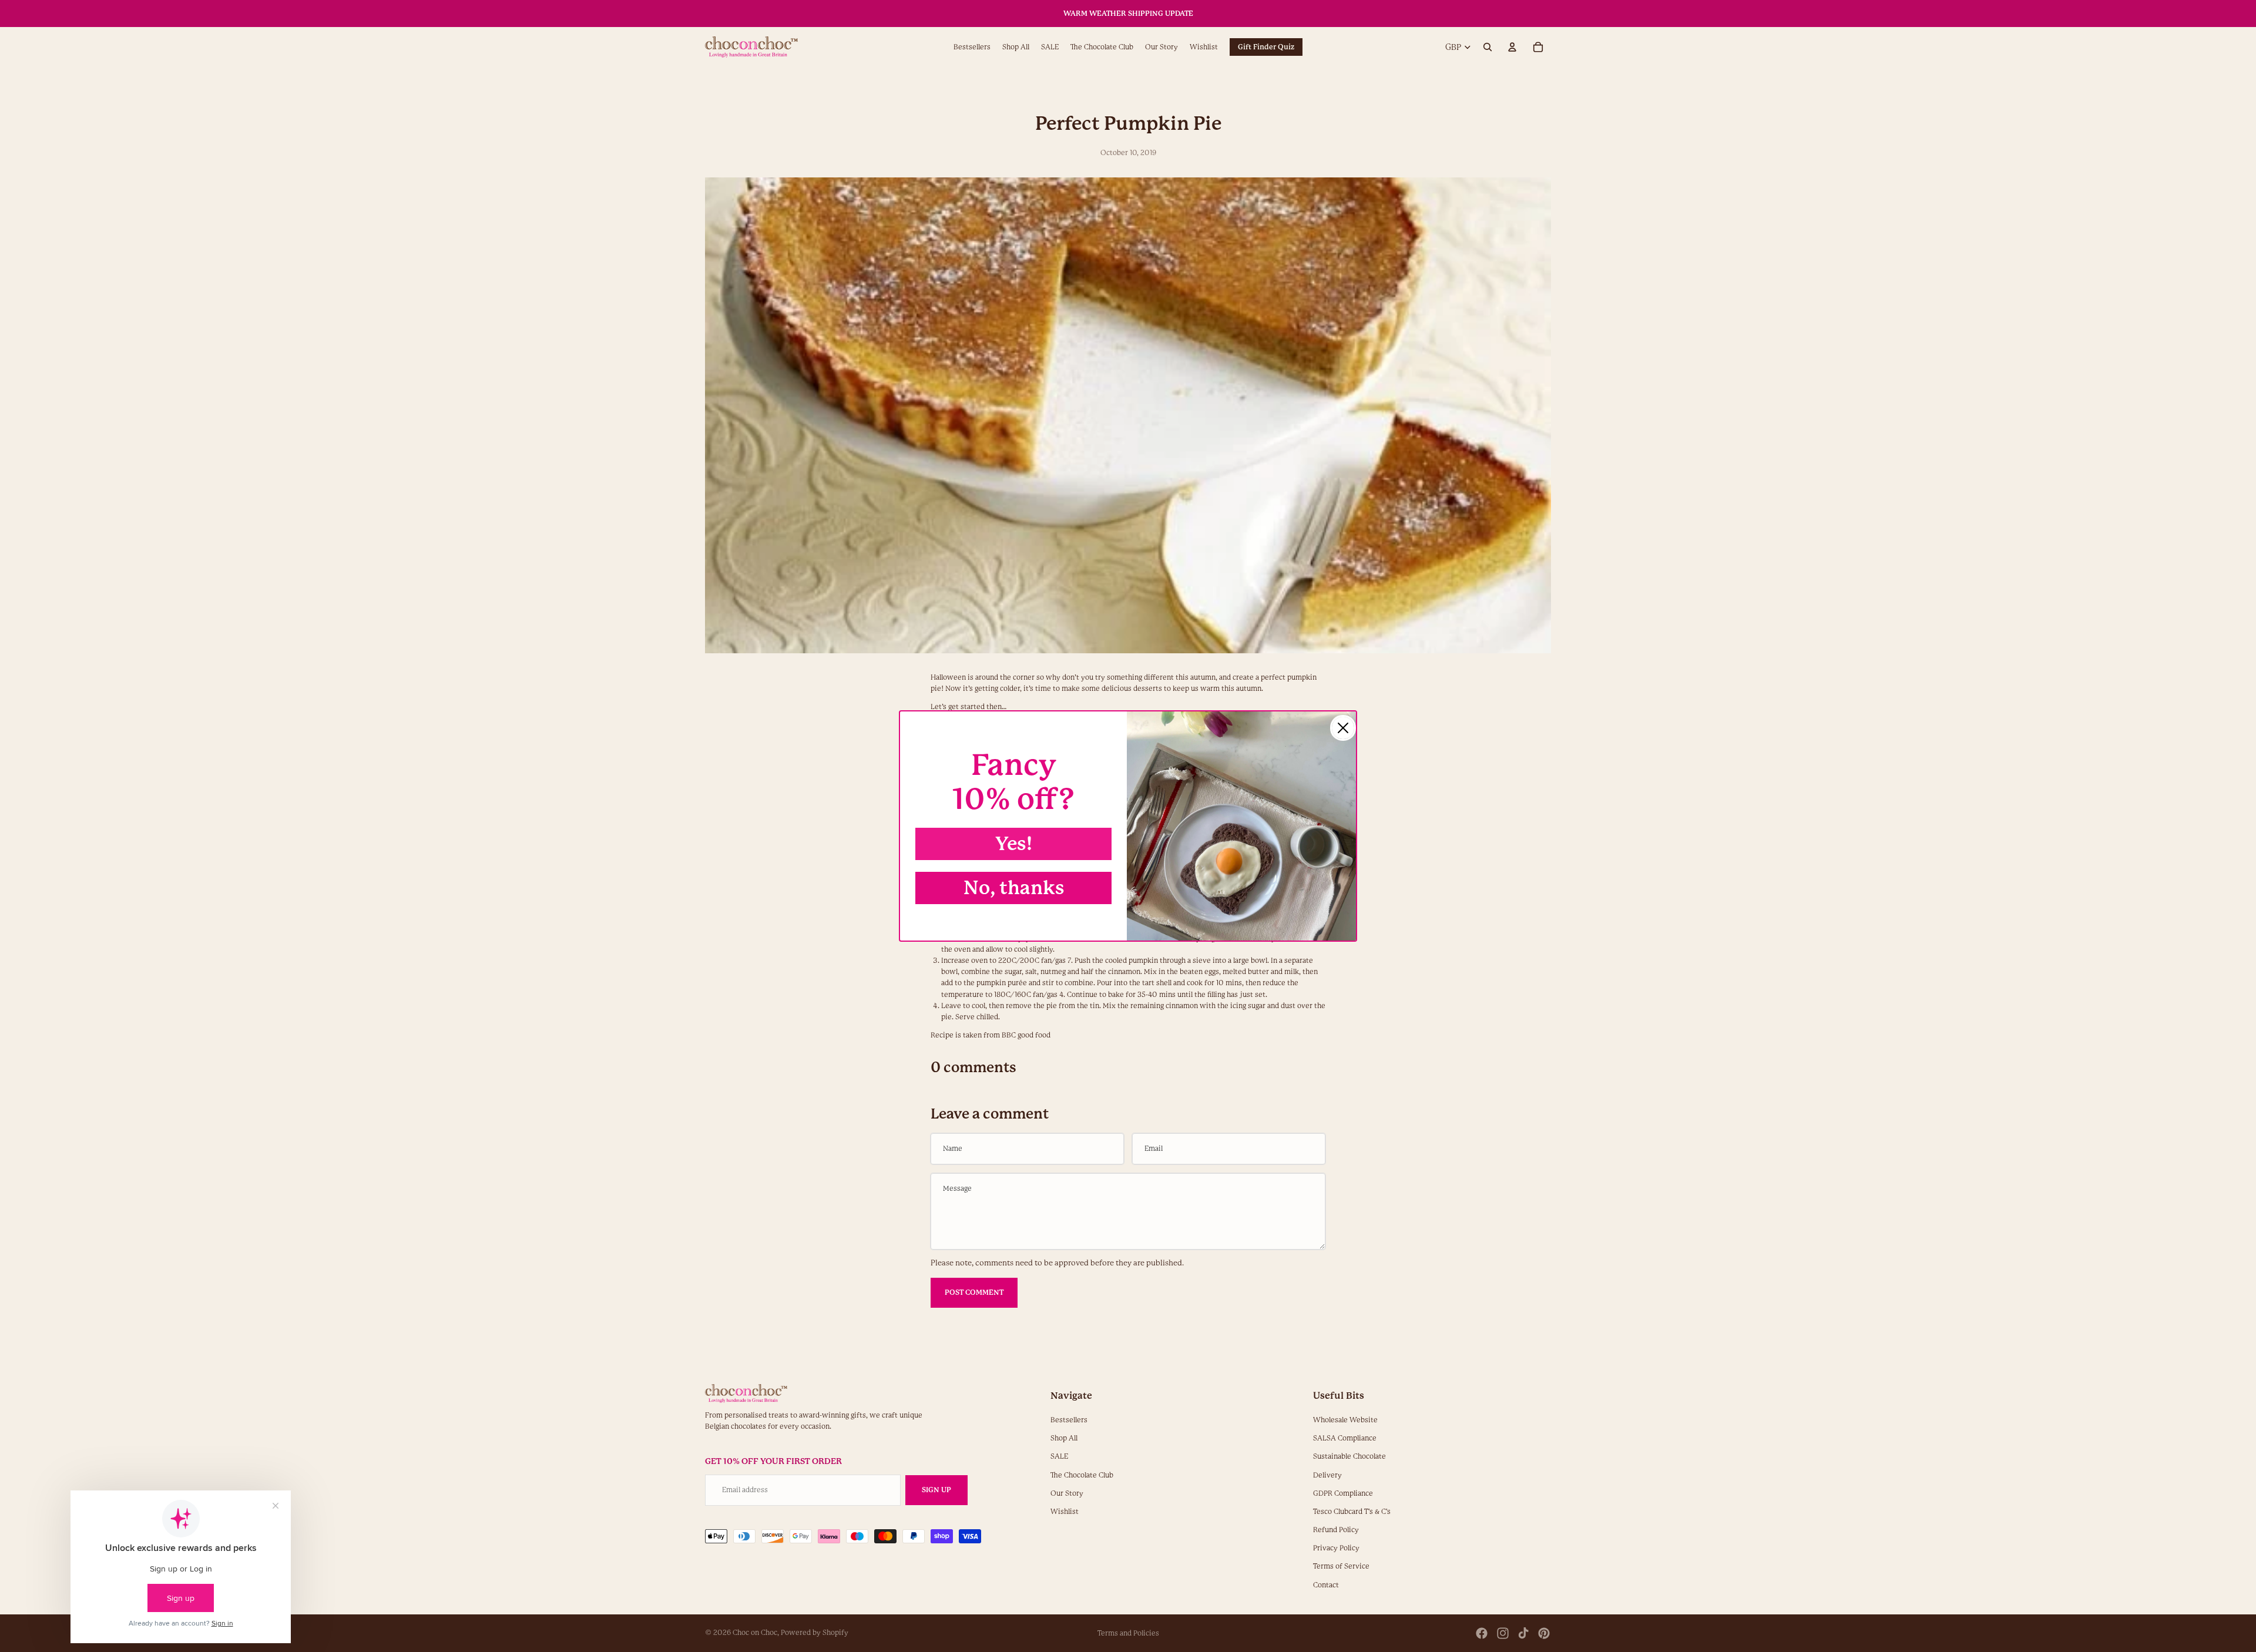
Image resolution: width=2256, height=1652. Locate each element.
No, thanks (1014, 888)
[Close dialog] (1343, 728)
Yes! (1014, 844)
